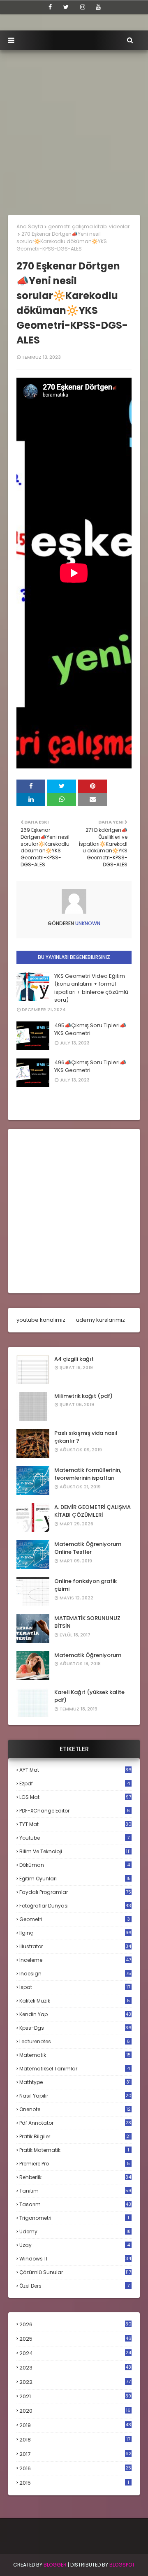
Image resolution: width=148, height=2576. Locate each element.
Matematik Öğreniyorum (88, 1655)
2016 (75, 2469)
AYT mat (75, 1770)
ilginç (75, 1933)
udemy (75, 2231)
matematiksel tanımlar (75, 2069)
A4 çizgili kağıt (74, 1359)
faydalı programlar (75, 1892)
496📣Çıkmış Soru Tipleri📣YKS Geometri (90, 1066)
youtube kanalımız (41, 1320)
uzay (75, 2245)
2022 (75, 2382)
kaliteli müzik (75, 2001)
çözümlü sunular (75, 2272)
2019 (75, 2425)
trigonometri (74, 2218)
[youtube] (98, 7)
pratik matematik (74, 2150)
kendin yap (75, 2014)
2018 (75, 2440)
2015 (74, 2483)
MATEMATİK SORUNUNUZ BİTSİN (87, 1622)
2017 (75, 2454)
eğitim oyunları (75, 1879)
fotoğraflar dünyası (75, 1906)
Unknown (87, 923)
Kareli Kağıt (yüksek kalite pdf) (89, 1696)
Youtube (74, 1838)
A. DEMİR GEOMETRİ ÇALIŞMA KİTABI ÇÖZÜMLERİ (92, 1511)
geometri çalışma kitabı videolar (89, 226)
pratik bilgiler (75, 2136)
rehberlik (75, 2177)
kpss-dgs (75, 2028)
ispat (75, 1987)
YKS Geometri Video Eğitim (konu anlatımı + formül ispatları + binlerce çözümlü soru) (91, 988)
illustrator (75, 1946)
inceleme (75, 1960)
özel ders (74, 2286)
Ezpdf (75, 1783)
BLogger (55, 2565)
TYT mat (75, 1824)
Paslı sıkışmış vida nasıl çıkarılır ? (86, 1437)
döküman (75, 1865)
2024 (75, 2353)
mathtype (75, 2082)
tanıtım (75, 2191)
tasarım (75, 2204)
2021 (75, 2396)
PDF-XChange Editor (75, 1811)
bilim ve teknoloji (75, 1851)
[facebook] (50, 7)
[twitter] (66, 7)
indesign (75, 1974)
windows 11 (75, 2259)
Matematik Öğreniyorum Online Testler (88, 1548)
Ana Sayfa (30, 226)
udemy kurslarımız (101, 1320)
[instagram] (83, 7)
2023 (75, 2368)
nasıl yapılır (75, 2096)
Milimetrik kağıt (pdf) (83, 1396)
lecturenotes (75, 2041)
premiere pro (75, 2164)
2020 (75, 2411)
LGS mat (75, 1797)
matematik (75, 2055)
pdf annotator (75, 2123)
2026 (75, 2324)
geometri (75, 1919)
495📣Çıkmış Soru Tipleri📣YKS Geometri (90, 1029)
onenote (75, 2109)
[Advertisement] (74, 128)
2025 (75, 2339)
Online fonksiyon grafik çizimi (86, 1585)
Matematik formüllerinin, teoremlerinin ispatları (88, 1474)
